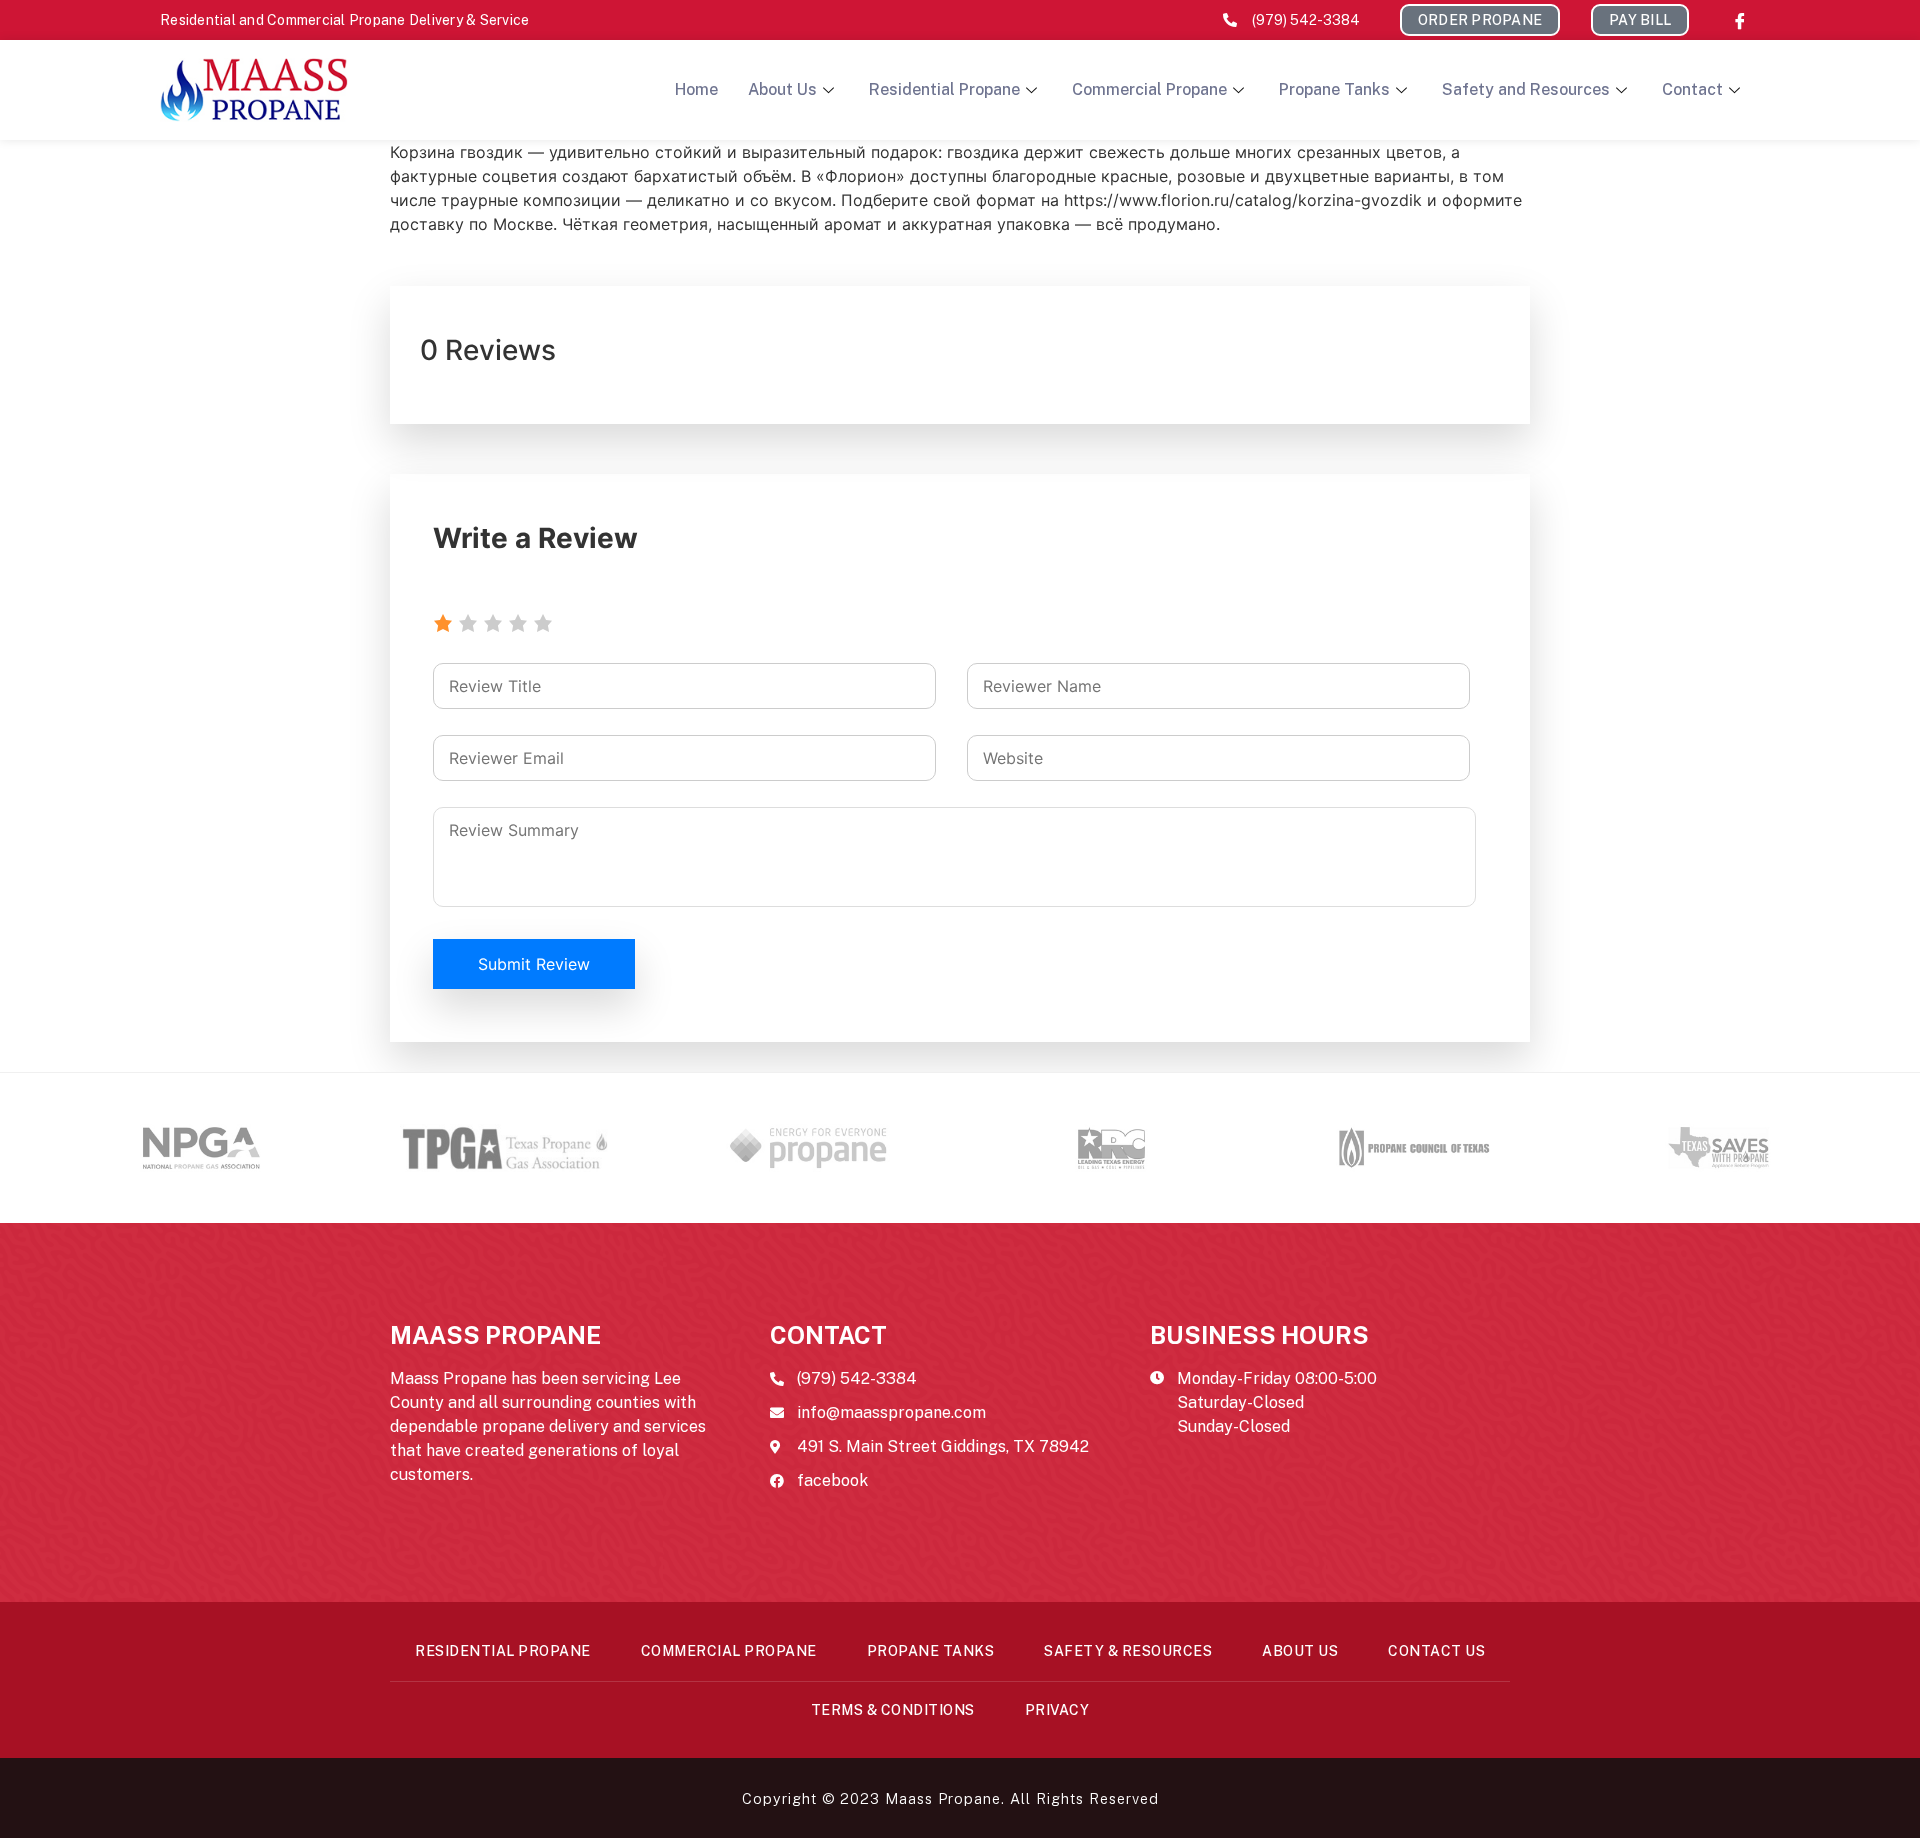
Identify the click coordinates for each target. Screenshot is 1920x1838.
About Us (782, 89)
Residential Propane (944, 89)
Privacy (1057, 1710)
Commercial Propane (1149, 89)
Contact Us (1436, 1651)
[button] (1480, 20)
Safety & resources (1128, 1651)
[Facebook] (1740, 20)
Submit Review (534, 964)
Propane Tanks (1334, 89)
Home (696, 89)
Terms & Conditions (893, 1710)
